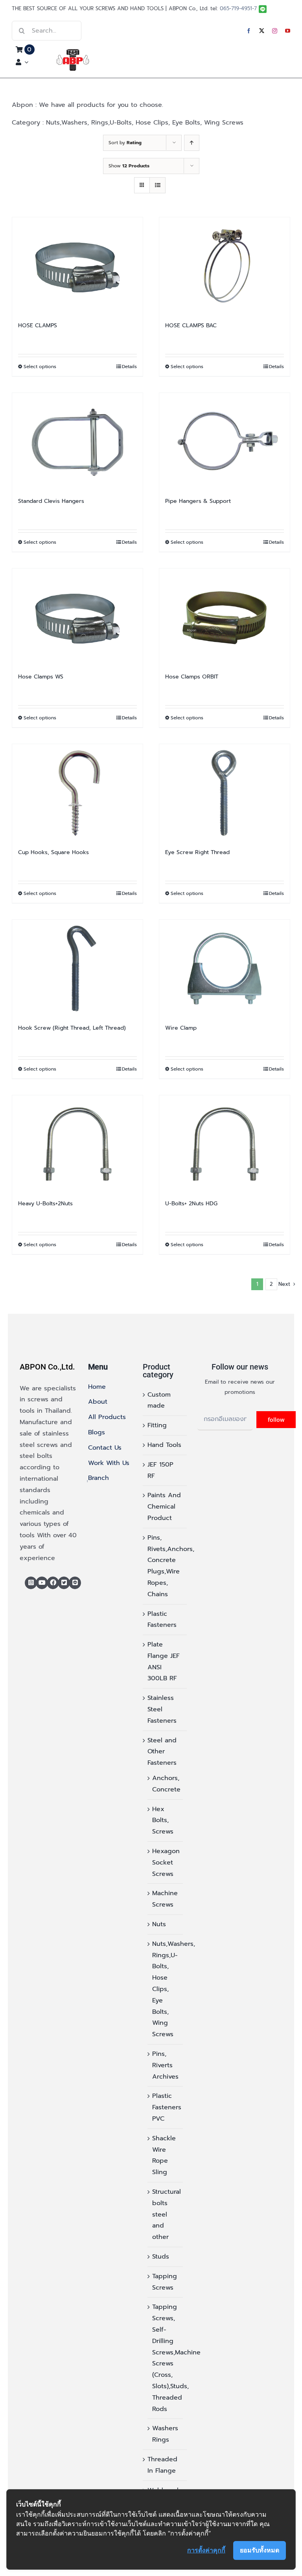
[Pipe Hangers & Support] (225, 442)
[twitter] (262, 31)
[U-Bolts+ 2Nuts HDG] (225, 1144)
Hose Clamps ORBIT (192, 677)
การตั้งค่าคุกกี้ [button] (206, 2550)
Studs (161, 2257)
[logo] (73, 52)
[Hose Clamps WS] (77, 617)
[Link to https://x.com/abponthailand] (64, 1583)
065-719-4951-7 (238, 8)
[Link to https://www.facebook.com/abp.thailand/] (53, 1583)
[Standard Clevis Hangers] (77, 442)
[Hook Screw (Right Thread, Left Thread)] (77, 969)
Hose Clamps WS (41, 677)
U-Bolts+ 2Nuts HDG (191, 1204)
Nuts (159, 1924)
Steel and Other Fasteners (162, 1752)
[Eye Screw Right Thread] (225, 793)
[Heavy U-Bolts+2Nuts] (77, 1144)
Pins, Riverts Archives (165, 2065)
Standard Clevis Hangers (51, 501)
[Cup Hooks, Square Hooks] (77, 793)
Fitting (157, 1425)
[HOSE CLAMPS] (77, 266)
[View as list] (157, 185)
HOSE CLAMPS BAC (191, 325)
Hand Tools (164, 1445)
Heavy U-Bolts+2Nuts (45, 1204)
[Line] (75, 1583)
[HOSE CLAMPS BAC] (225, 266)
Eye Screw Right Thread (197, 852)
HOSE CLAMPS (38, 325)
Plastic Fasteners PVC (167, 2107)
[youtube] (288, 31)
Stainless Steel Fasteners (162, 1709)
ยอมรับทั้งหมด (260, 2550)
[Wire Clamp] (225, 969)
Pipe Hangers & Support (198, 501)
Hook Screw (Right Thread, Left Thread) (72, 1028)
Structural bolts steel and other (167, 2214)
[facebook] (249, 31)
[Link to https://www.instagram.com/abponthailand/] (31, 1583)
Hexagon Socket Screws (166, 1863)
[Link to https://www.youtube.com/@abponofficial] (42, 1583)
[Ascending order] (192, 143)
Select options (40, 367)
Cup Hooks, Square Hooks (53, 852)
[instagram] (275, 31)
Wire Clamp (181, 1028)
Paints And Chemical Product (164, 1507)
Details (129, 367)
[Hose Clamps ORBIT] (225, 617)
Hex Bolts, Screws (163, 1821)
